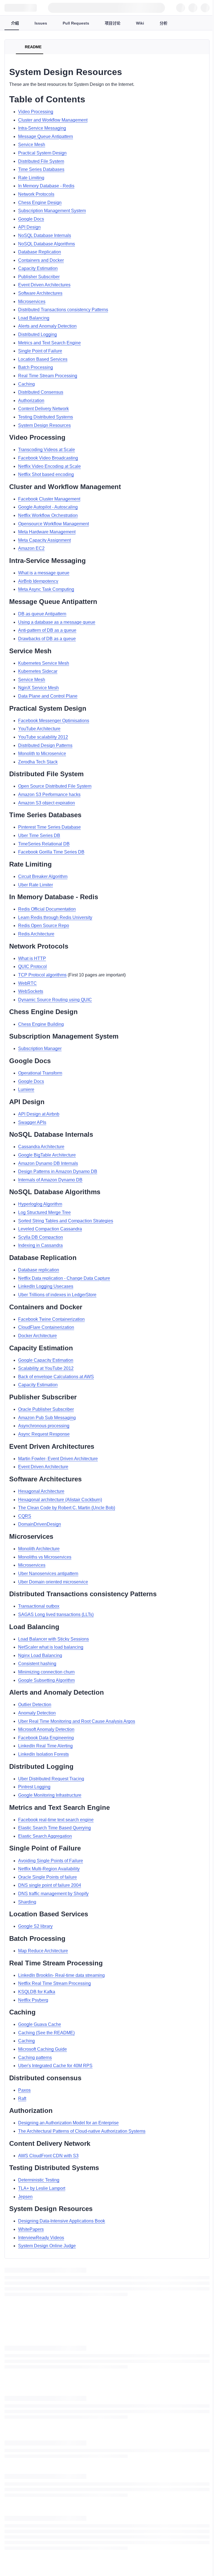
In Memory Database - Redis (46, 186)
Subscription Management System (52, 211)
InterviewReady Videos (41, 2238)
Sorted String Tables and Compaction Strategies (66, 1221)
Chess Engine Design (40, 203)
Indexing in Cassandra (40, 1245)
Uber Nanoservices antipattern (48, 1574)
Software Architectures (40, 293)
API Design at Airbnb (39, 1114)
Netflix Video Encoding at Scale (49, 466)
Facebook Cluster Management (49, 499)
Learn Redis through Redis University (55, 917)
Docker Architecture (37, 1336)
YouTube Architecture (39, 729)
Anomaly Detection (37, 1713)
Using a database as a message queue (57, 622)
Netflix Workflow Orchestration (48, 515)
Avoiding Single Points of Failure (51, 1861)
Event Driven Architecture (43, 1467)
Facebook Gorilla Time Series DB (51, 852)
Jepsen (25, 2197)
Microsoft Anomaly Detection (46, 1729)
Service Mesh (32, 145)
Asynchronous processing (44, 1426)
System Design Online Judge (47, 2246)
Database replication (39, 1270)
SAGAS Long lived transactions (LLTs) (56, 1614)
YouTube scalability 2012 (43, 737)
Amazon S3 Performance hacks (49, 794)
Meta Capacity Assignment (44, 540)
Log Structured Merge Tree (44, 1212)
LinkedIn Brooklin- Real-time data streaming (61, 1975)
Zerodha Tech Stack (38, 762)
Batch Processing (36, 367)
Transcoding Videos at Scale (47, 450)
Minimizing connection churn (46, 1672)
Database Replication (40, 252)
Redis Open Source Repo (44, 926)
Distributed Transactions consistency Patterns (63, 310)
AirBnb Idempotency (38, 581)
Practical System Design (42, 153)
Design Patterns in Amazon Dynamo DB (58, 1171)
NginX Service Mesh (38, 688)
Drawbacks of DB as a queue (47, 639)
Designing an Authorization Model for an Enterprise (68, 2123)
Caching (26, 384)
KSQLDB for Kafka (37, 1992)
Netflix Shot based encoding (46, 474)
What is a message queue (44, 573)
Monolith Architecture (39, 1549)
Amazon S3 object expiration (47, 803)
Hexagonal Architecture (41, 1491)
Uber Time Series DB (39, 835)
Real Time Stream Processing (48, 376)
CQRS (25, 1516)
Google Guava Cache (40, 2024)
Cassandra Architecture (41, 1147)
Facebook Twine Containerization (51, 1319)
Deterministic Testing (39, 2180)
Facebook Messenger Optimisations (54, 721)
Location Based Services (43, 359)
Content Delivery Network (43, 409)
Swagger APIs (32, 1122)
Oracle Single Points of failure (48, 1877)
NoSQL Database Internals (45, 235)
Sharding (27, 1902)
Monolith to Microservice (42, 754)
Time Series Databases (41, 169)
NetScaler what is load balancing (51, 1647)
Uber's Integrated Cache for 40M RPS (55, 2066)
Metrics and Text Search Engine (49, 343)
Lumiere (26, 1089)
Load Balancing (34, 318)
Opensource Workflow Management (53, 524)
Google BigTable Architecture (47, 1155)
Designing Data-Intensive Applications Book (62, 2221)
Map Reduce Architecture (43, 1951)
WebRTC (27, 983)
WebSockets (31, 991)
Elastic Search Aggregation (45, 1836)
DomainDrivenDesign (40, 1524)
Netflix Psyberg (33, 2000)
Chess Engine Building (41, 1024)
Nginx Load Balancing (40, 1655)
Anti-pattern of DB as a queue (47, 630)
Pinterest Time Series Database (49, 827)
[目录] (11, 47)
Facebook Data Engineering (46, 1738)
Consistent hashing (37, 1664)
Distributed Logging (37, 334)
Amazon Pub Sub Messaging (47, 1418)
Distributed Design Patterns (45, 745)
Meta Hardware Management (47, 532)
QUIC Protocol (32, 967)
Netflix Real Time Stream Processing (54, 1983)
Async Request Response (44, 1434)
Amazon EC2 (31, 548)
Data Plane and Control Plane (48, 696)
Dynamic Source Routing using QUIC (55, 1000)
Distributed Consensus (41, 392)
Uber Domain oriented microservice (53, 1582)
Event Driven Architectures (44, 285)
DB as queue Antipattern (42, 614)
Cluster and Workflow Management (53, 120)
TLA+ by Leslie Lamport (42, 2188)
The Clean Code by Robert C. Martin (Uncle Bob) (67, 1508)
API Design (29, 227)
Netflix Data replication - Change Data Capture (64, 1278)
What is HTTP (32, 958)
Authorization (31, 401)
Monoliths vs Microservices (45, 1557)
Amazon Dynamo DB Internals (48, 1163)
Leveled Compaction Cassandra (50, 1229)
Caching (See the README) (46, 2033)
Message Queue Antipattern (46, 136)
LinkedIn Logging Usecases (46, 1286)
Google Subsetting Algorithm (46, 1680)
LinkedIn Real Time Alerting (45, 1746)
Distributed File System (41, 161)
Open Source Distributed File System (55, 786)
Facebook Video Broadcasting (48, 458)
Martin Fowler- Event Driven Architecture (58, 1459)
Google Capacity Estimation (46, 1360)
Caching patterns (35, 2058)
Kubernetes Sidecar (38, 671)
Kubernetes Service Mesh (44, 663)
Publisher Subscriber (39, 277)
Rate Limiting (31, 178)
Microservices (32, 302)
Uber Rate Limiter (36, 885)
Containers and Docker (41, 260)
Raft (22, 2099)
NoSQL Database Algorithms (47, 244)
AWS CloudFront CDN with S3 (48, 2156)
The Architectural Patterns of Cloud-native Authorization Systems (82, 2131)
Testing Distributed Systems (46, 417)
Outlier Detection (35, 1705)
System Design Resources (44, 425)
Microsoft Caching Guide (42, 2049)
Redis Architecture (36, 934)
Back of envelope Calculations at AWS (56, 1377)
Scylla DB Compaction (41, 1237)
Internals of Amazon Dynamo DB (50, 1180)
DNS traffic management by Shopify (53, 1894)
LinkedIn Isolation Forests (43, 1754)
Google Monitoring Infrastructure (50, 1795)
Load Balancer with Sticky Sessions (53, 1639)
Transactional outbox (39, 1606)
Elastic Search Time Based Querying (54, 1828)
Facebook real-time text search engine (56, 1820)
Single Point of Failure (40, 351)
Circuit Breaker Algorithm (43, 876)
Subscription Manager (40, 1048)
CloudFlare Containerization (46, 1327)
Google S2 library (35, 1926)
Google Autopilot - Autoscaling (48, 507)
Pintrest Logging (34, 1787)
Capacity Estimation (38, 268)
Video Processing (36, 112)
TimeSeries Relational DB (44, 844)
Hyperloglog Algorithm (40, 1204)
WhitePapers (31, 2229)
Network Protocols (36, 194)
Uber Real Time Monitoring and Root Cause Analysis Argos (77, 1721)
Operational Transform (40, 1073)
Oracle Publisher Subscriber (46, 1409)
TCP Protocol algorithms (42, 975)
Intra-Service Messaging (42, 128)
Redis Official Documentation (47, 909)
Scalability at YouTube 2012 (46, 1368)
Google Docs (31, 219)
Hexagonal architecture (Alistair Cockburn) (60, 1500)
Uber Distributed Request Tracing (51, 1779)
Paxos (24, 2090)
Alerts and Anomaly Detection (47, 326)
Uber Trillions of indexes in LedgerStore (57, 1295)
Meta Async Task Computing (46, 589)
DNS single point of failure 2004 (50, 1885)
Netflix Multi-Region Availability (49, 1869)
